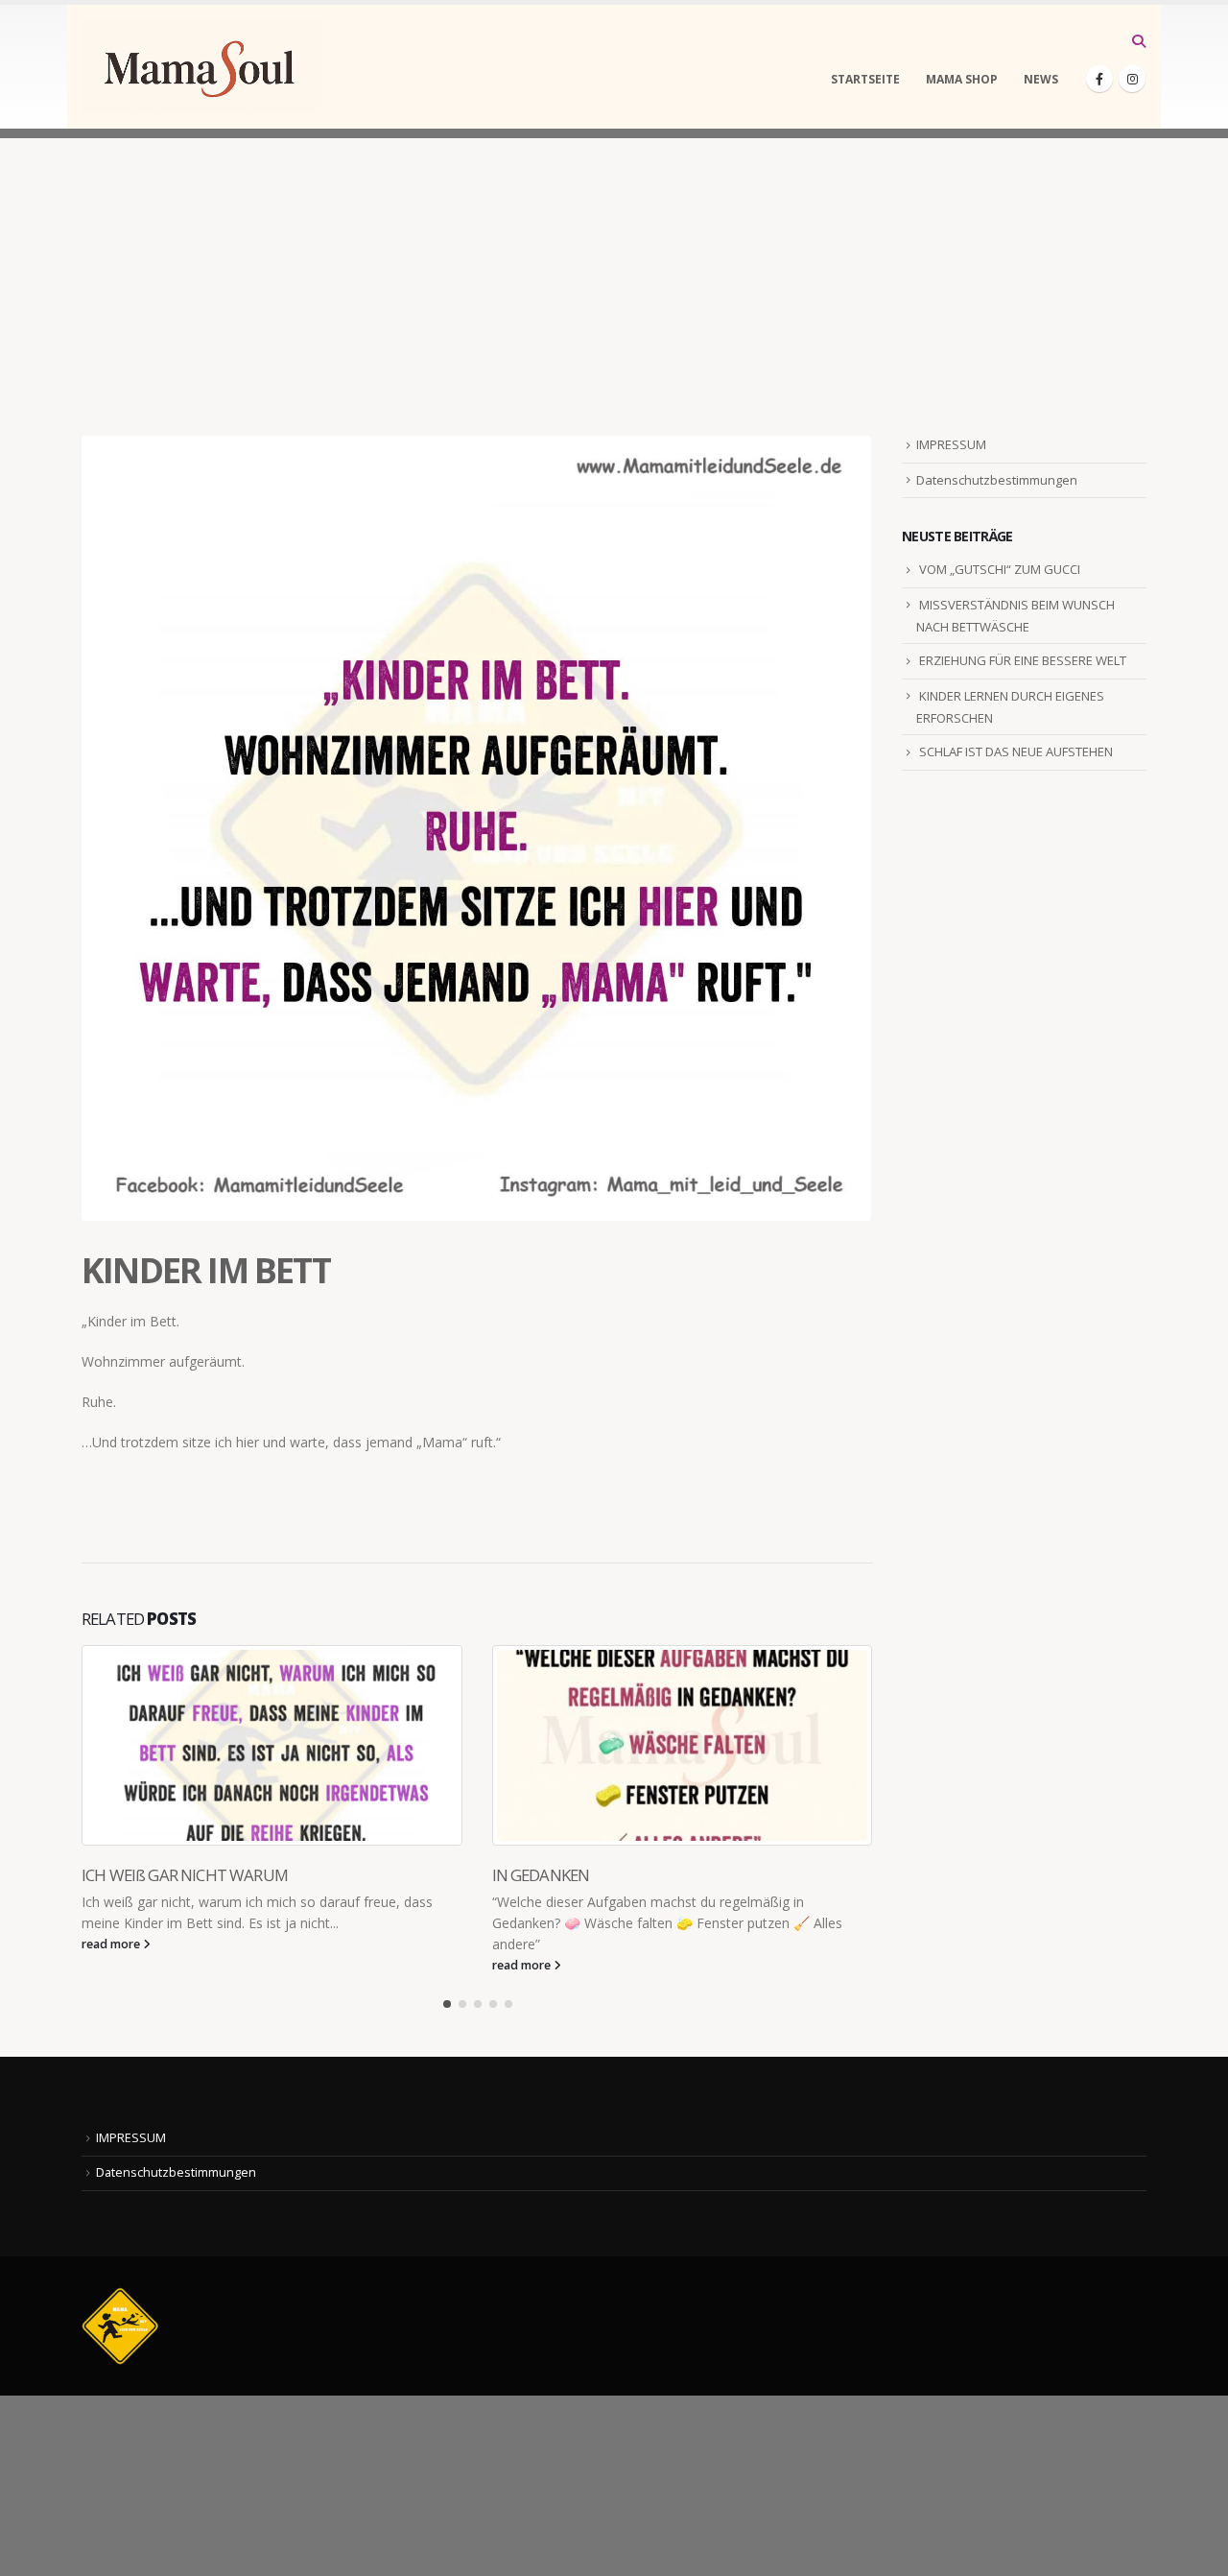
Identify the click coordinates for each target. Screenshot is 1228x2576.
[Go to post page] (272, 1745)
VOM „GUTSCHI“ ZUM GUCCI (1000, 569)
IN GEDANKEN (541, 1875)
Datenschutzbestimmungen (997, 480)
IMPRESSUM (951, 444)
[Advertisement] (614, 273)
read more (112, 1944)
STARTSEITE (865, 79)
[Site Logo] (201, 67)
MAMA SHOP (962, 79)
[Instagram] (1132, 79)
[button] (1138, 41)
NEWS (1041, 79)
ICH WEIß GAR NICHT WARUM (185, 1875)
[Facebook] (1099, 79)
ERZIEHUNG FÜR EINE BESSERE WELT (1023, 660)
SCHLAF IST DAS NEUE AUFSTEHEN (1016, 751)
